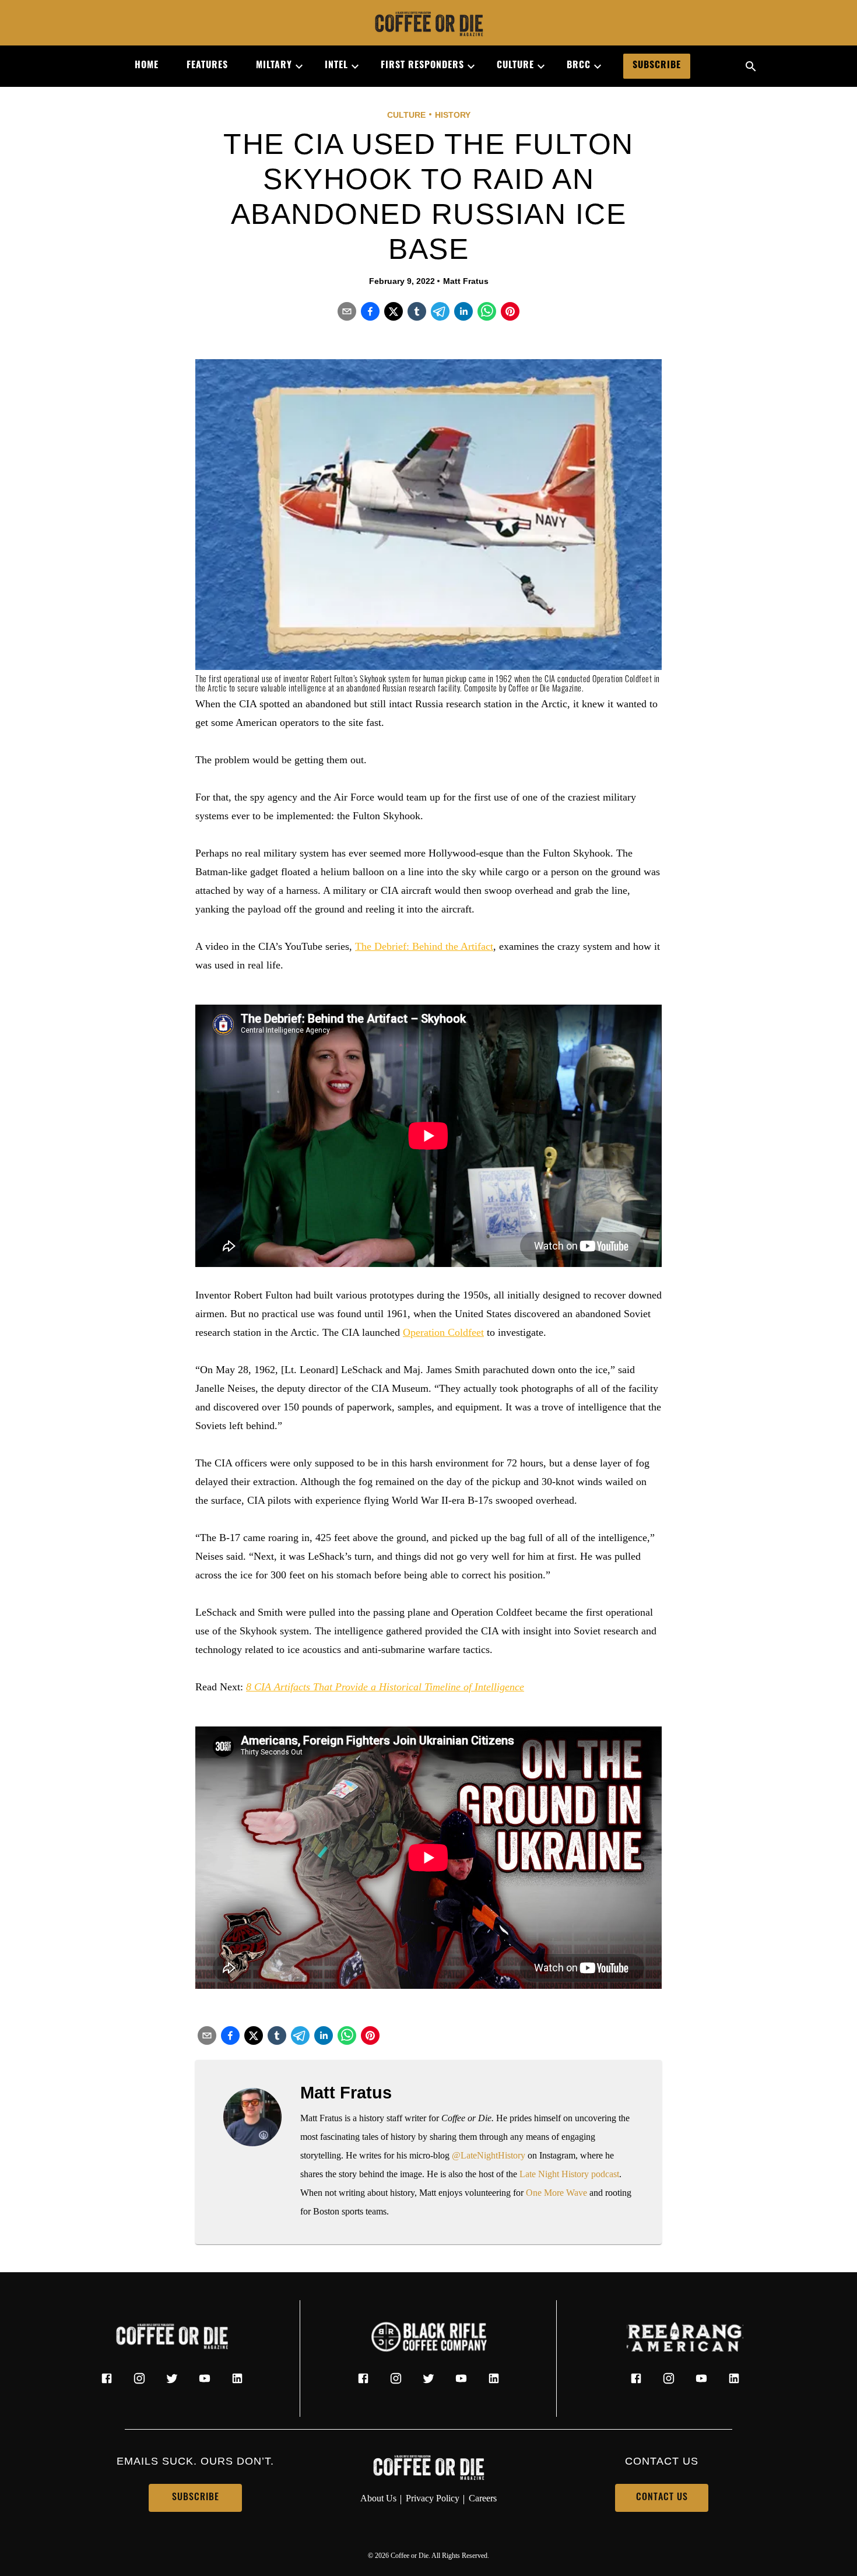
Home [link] (147, 66)
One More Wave (556, 2193)
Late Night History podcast (569, 2174)
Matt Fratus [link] (466, 281)
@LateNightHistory (489, 2155)
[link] (428, 25)
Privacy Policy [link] (433, 2498)
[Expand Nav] (294, 66)
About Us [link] (378, 2498)
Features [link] (207, 66)
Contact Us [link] (662, 2498)
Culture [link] (515, 66)
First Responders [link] (422, 66)
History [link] (453, 115)
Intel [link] (336, 66)
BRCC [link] (579, 66)
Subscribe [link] (657, 66)
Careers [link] (483, 2498)
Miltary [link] (274, 66)
